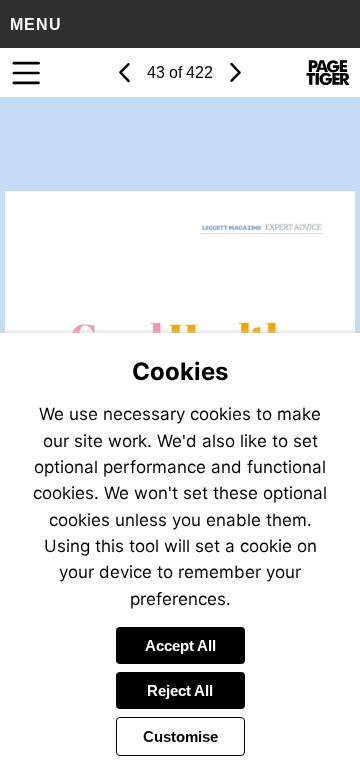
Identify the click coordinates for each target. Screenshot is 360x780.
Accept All (180, 645)
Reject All (180, 690)
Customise (180, 736)
